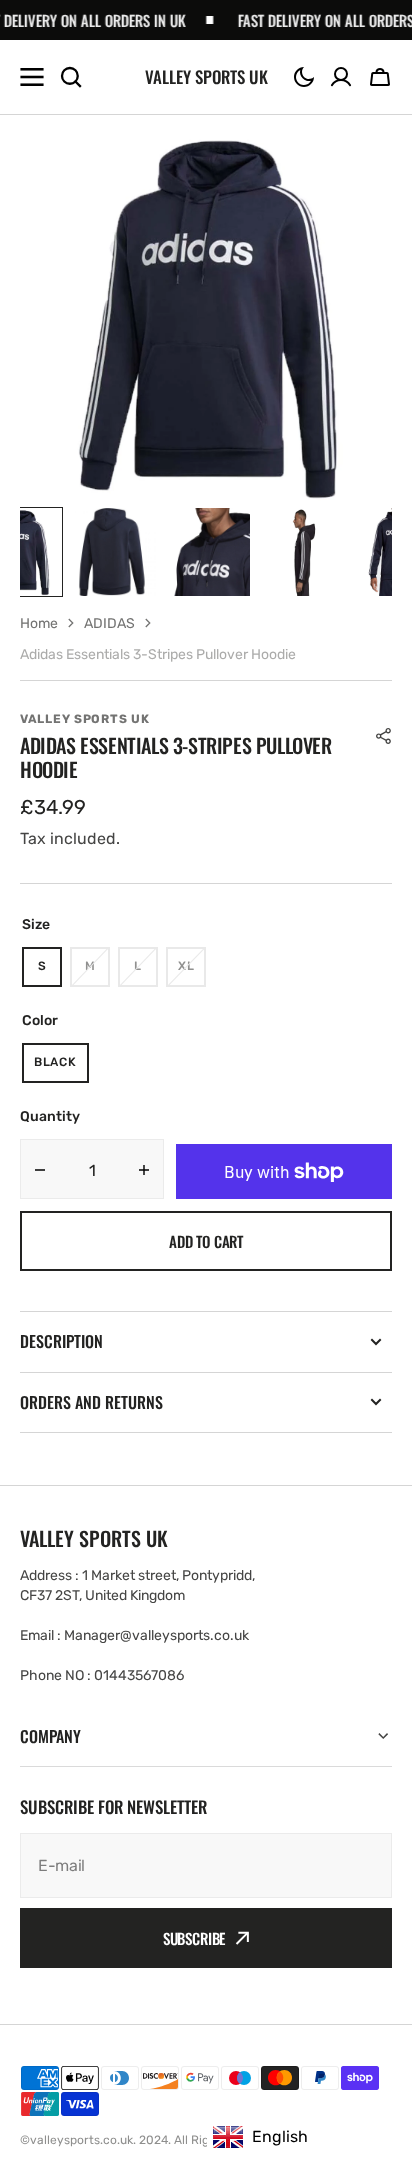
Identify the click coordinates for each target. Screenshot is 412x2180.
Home (39, 623)
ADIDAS (109, 623)
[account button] (341, 77)
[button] (304, 77)
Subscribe (194, 1938)
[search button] (71, 77)
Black (61, 1069)
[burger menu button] (32, 77)
